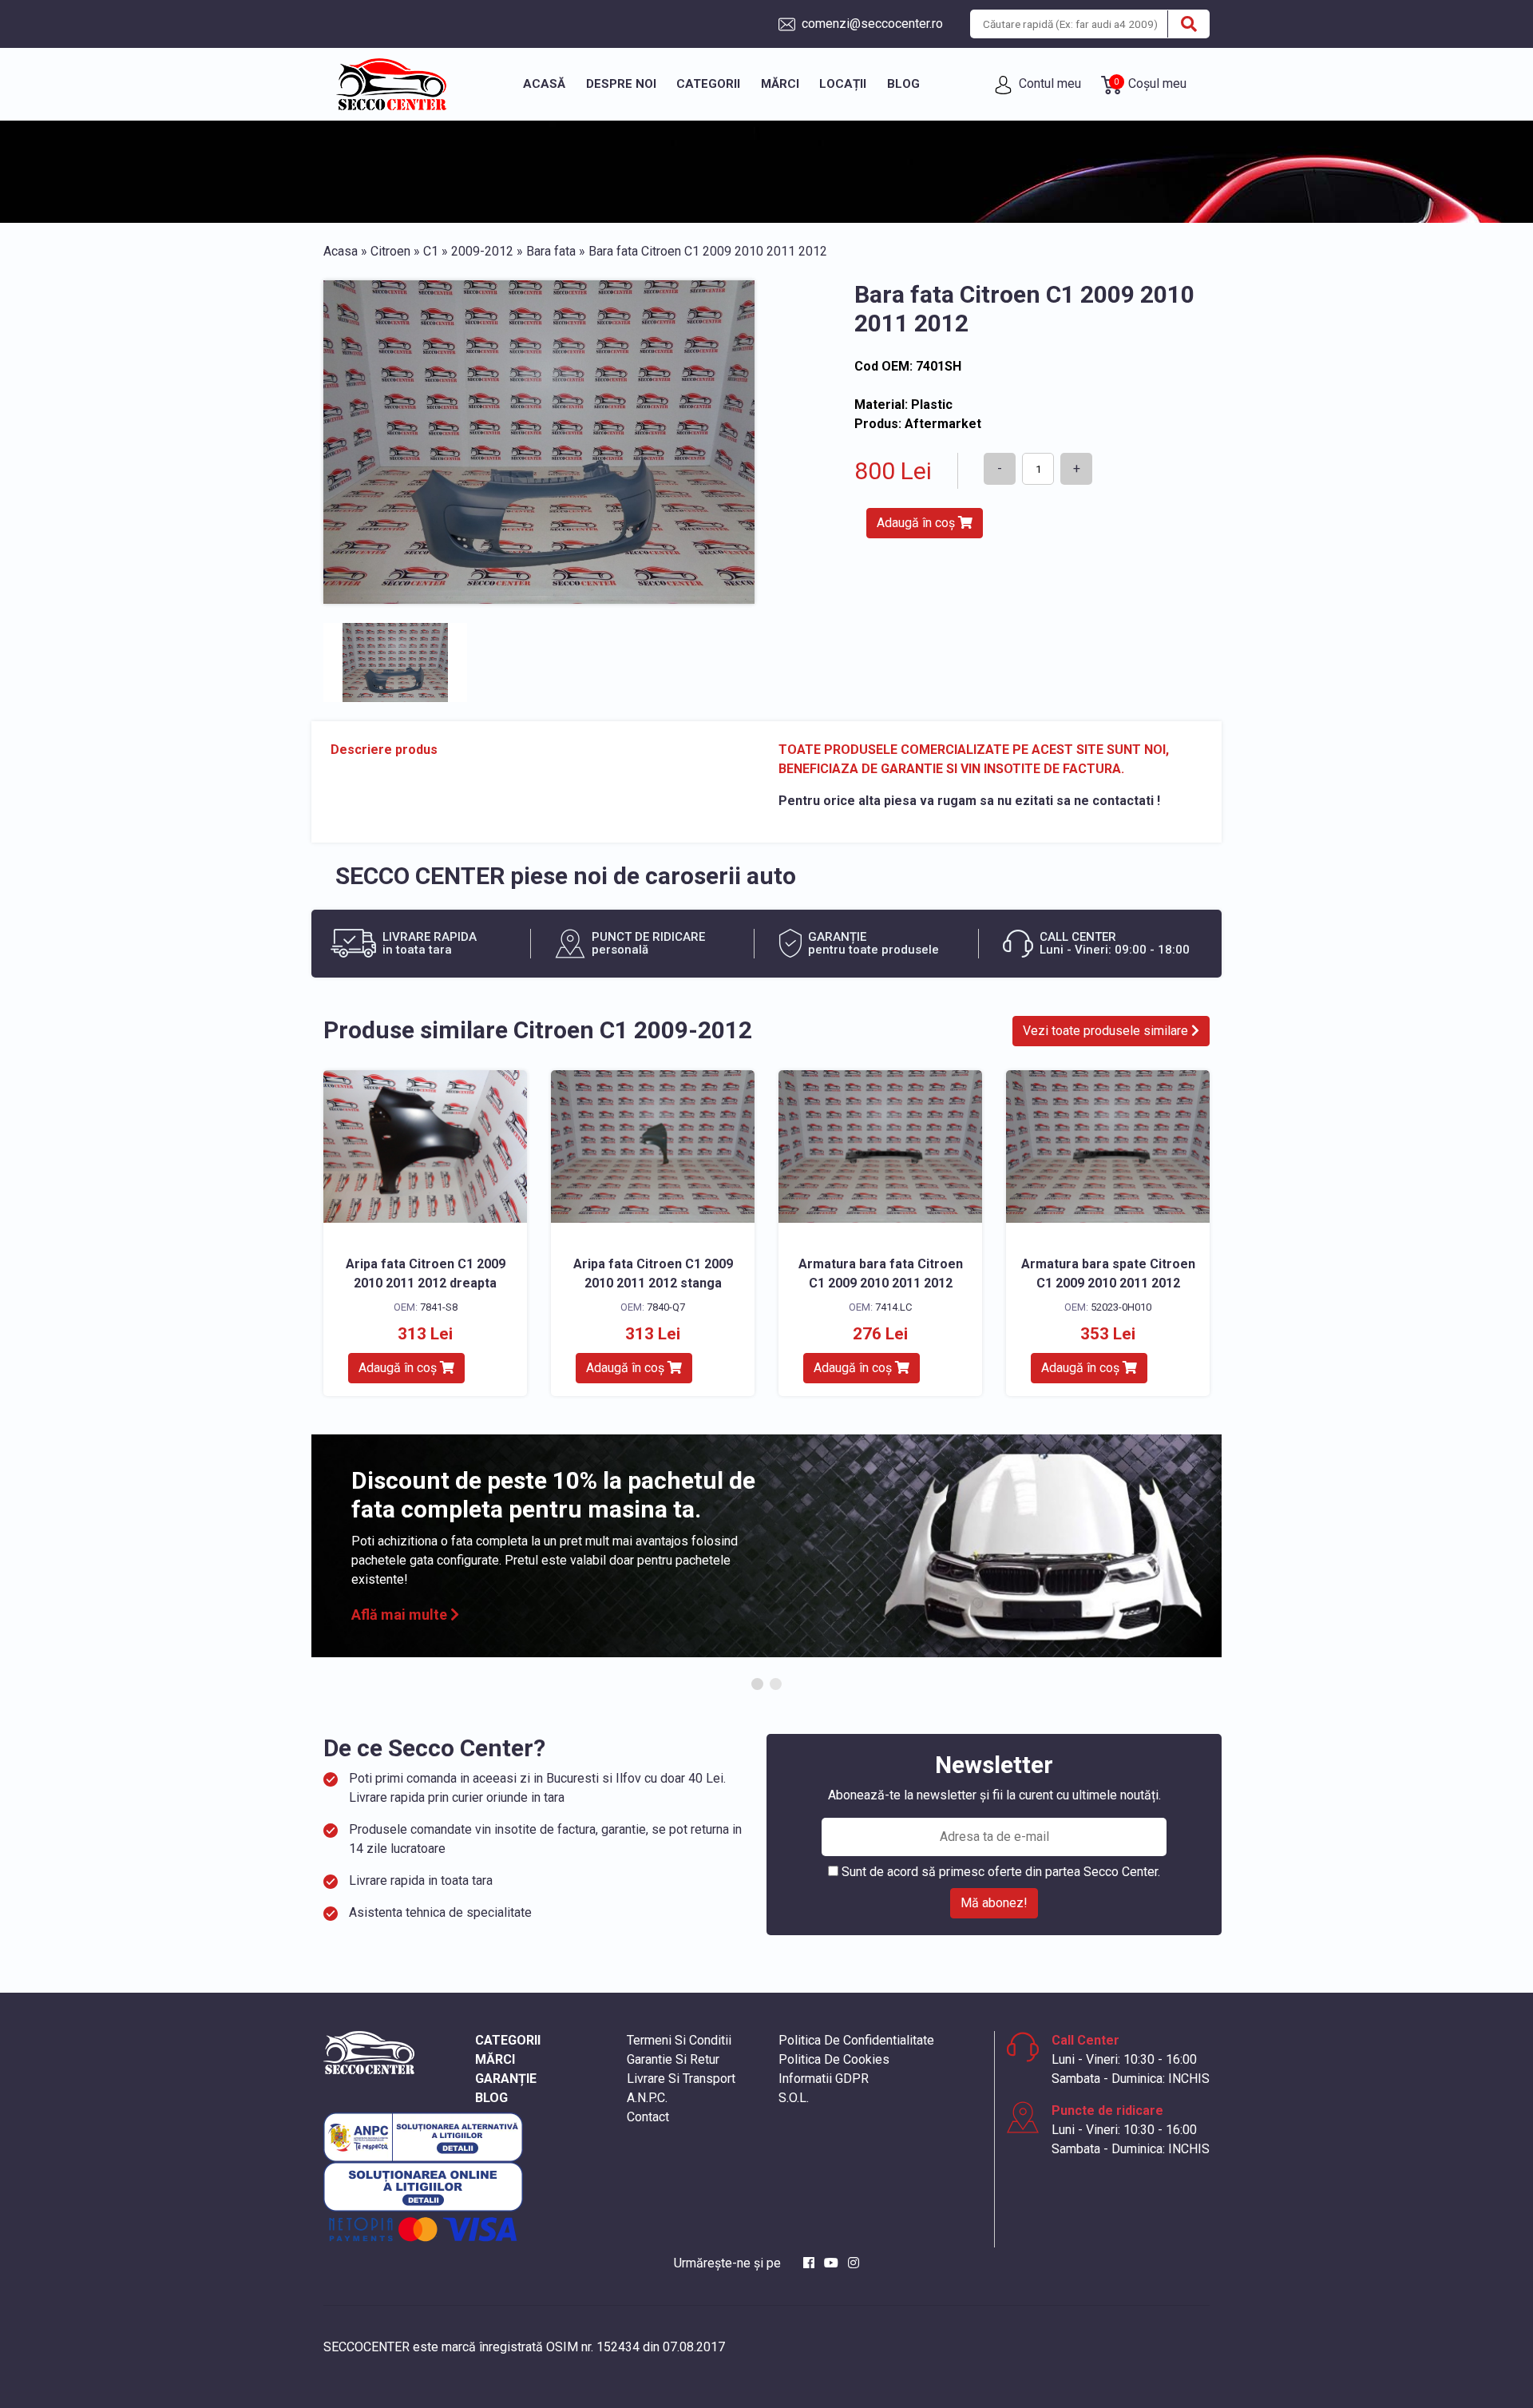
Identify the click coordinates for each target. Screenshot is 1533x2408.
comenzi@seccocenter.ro (871, 24)
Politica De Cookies (834, 2059)
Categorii (708, 84)
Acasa (341, 251)
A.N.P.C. (647, 2098)
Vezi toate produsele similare (1107, 1031)
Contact (648, 2117)
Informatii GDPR (824, 2079)
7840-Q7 (666, 1307)
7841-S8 (439, 1307)
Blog (903, 84)
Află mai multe (401, 1615)
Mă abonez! (994, 1903)
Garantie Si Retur (673, 2059)
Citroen (390, 251)
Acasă (544, 84)
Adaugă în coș (917, 523)
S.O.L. (794, 2098)
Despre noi (621, 84)
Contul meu (1048, 83)
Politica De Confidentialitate (856, 2040)
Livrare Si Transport (681, 2079)
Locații (843, 84)
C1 (431, 251)
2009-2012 (482, 251)
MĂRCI (495, 2059)
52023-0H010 (1121, 1307)
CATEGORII (508, 2040)
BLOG (491, 2098)
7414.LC (893, 1307)
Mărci (780, 84)
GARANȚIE (506, 2079)
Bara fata (551, 251)
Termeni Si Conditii (679, 2040)
